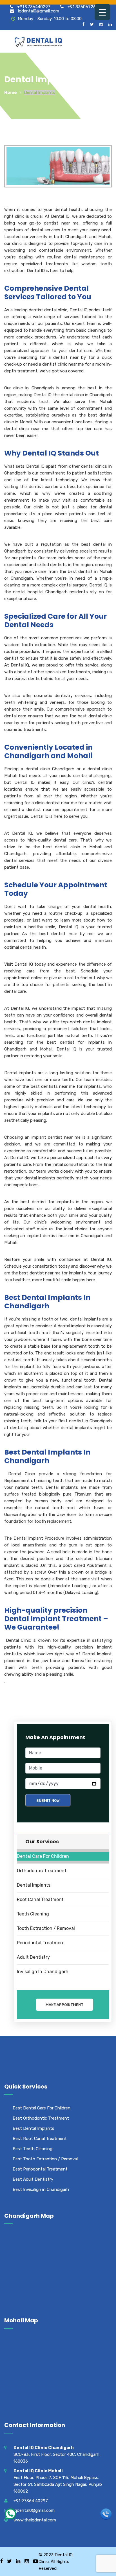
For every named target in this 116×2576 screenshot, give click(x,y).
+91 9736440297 (33, 7)
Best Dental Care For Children (42, 2108)
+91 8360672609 (84, 7)
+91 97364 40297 (31, 2501)
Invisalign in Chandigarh (43, 1972)
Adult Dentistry (33, 1957)
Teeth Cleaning (33, 1914)
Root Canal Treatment (40, 1899)
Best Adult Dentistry (33, 2179)
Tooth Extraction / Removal (46, 1928)
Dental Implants (34, 1885)
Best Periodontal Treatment (40, 2169)
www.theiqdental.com (35, 2520)
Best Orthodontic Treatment (41, 2118)
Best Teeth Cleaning (33, 2149)
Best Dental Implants (34, 2128)
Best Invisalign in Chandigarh (41, 2189)
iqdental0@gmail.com (38, 11)
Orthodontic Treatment (42, 1871)
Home (11, 92)
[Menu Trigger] (102, 12)
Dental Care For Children (43, 1856)
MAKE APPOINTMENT (64, 2005)
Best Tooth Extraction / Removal (45, 2159)
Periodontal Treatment (41, 1943)
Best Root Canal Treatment (40, 2139)
